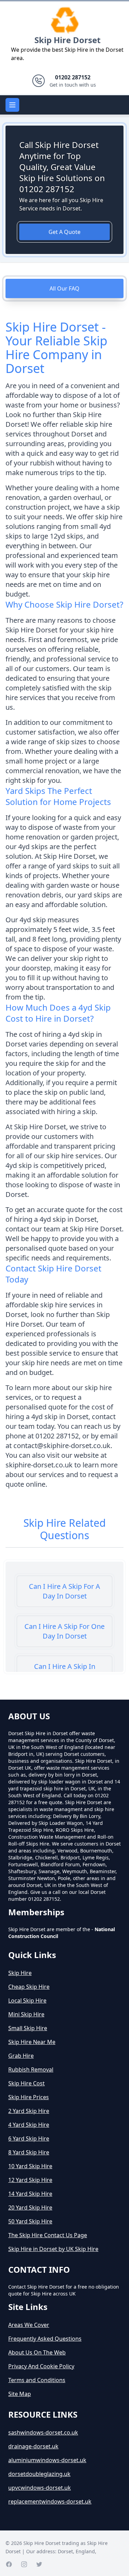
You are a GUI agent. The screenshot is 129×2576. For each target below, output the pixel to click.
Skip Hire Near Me (32, 2042)
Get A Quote (64, 232)
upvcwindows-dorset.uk (40, 2488)
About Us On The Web (37, 2352)
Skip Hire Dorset (67, 40)
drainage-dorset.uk (33, 2446)
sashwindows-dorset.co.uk (43, 2432)
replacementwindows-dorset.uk (50, 2501)
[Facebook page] (9, 2564)
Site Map (20, 2394)
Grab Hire (21, 2056)
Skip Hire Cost (26, 2083)
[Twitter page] (39, 2564)
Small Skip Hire (28, 2028)
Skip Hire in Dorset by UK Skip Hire (53, 2249)
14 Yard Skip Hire (30, 2194)
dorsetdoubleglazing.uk (39, 2474)
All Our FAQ (64, 288)
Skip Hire (20, 1973)
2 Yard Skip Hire (29, 2111)
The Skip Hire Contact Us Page (48, 2235)
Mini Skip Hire (26, 2014)
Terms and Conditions (37, 2380)
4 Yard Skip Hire (29, 2125)
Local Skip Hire (27, 2000)
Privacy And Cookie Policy (41, 2366)
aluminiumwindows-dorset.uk (47, 2460)
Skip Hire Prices (29, 2097)
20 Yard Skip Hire (30, 2208)
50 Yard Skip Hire (30, 2221)
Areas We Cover (29, 2325)
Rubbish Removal (31, 2069)
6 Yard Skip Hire (29, 2139)
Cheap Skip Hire (29, 1987)
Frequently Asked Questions (45, 2339)
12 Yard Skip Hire (30, 2180)
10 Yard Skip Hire (30, 2166)
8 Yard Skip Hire (29, 2152)
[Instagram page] (24, 2564)
